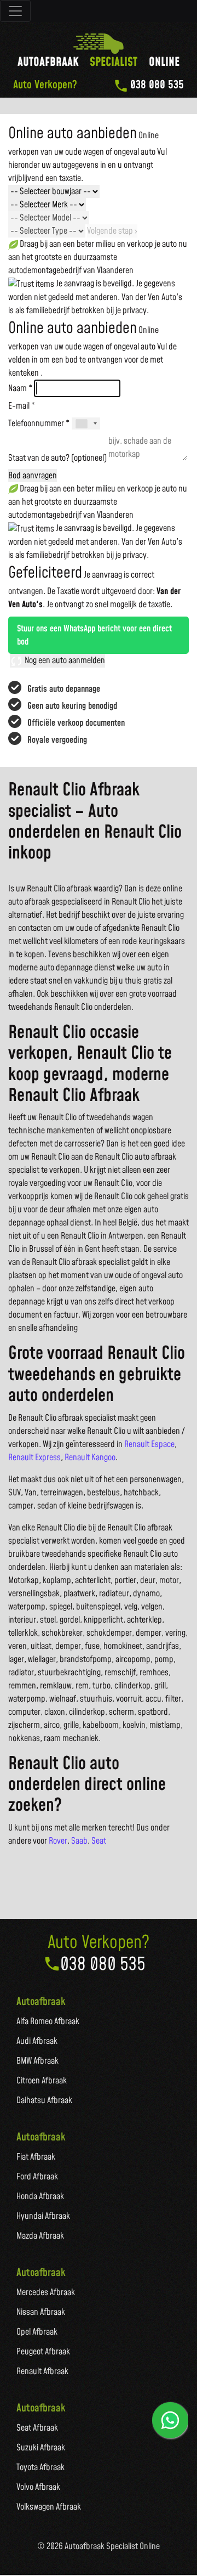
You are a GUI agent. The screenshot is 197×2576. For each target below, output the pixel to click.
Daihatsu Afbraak (44, 2100)
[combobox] (86, 423)
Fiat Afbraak (36, 2157)
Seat (99, 1841)
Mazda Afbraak (40, 2236)
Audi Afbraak (37, 2041)
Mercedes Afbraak (46, 2292)
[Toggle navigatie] (15, 11)
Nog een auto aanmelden (64, 660)
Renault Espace (149, 1444)
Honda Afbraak (40, 2196)
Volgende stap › (112, 231)
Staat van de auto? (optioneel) (57, 458)
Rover (58, 1841)
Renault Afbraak (42, 2371)
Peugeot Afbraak (43, 2352)
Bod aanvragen (33, 476)
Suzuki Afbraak (41, 2448)
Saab (79, 1841)
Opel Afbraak (37, 2332)
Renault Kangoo (90, 1458)
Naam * (20, 388)
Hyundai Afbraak (43, 2216)
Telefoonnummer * (39, 423)
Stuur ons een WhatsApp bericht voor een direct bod (94, 635)
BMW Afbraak (37, 2061)
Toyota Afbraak (40, 2467)
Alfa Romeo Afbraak (48, 2021)
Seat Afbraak (37, 2428)
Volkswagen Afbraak (49, 2507)
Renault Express (34, 1458)
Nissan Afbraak (41, 2312)
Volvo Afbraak (38, 2487)
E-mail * (22, 406)
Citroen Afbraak (42, 2081)
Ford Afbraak (37, 2177)
